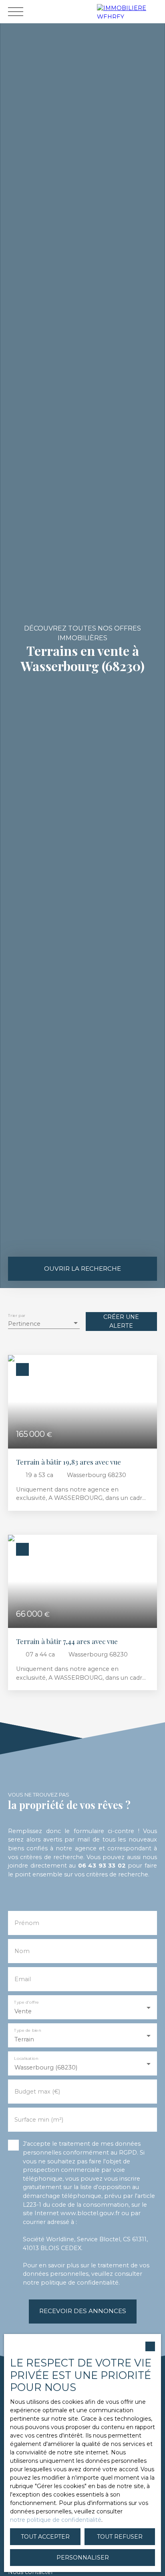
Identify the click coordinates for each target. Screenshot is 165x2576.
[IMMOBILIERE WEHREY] (129, 11)
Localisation (26, 2058)
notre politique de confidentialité (56, 2520)
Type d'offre (26, 2002)
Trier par (17, 1316)
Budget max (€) (37, 2092)
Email (23, 1979)
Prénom (27, 1923)
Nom (22, 1951)
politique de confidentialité (80, 2283)
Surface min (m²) (39, 2120)
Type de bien (27, 2030)
